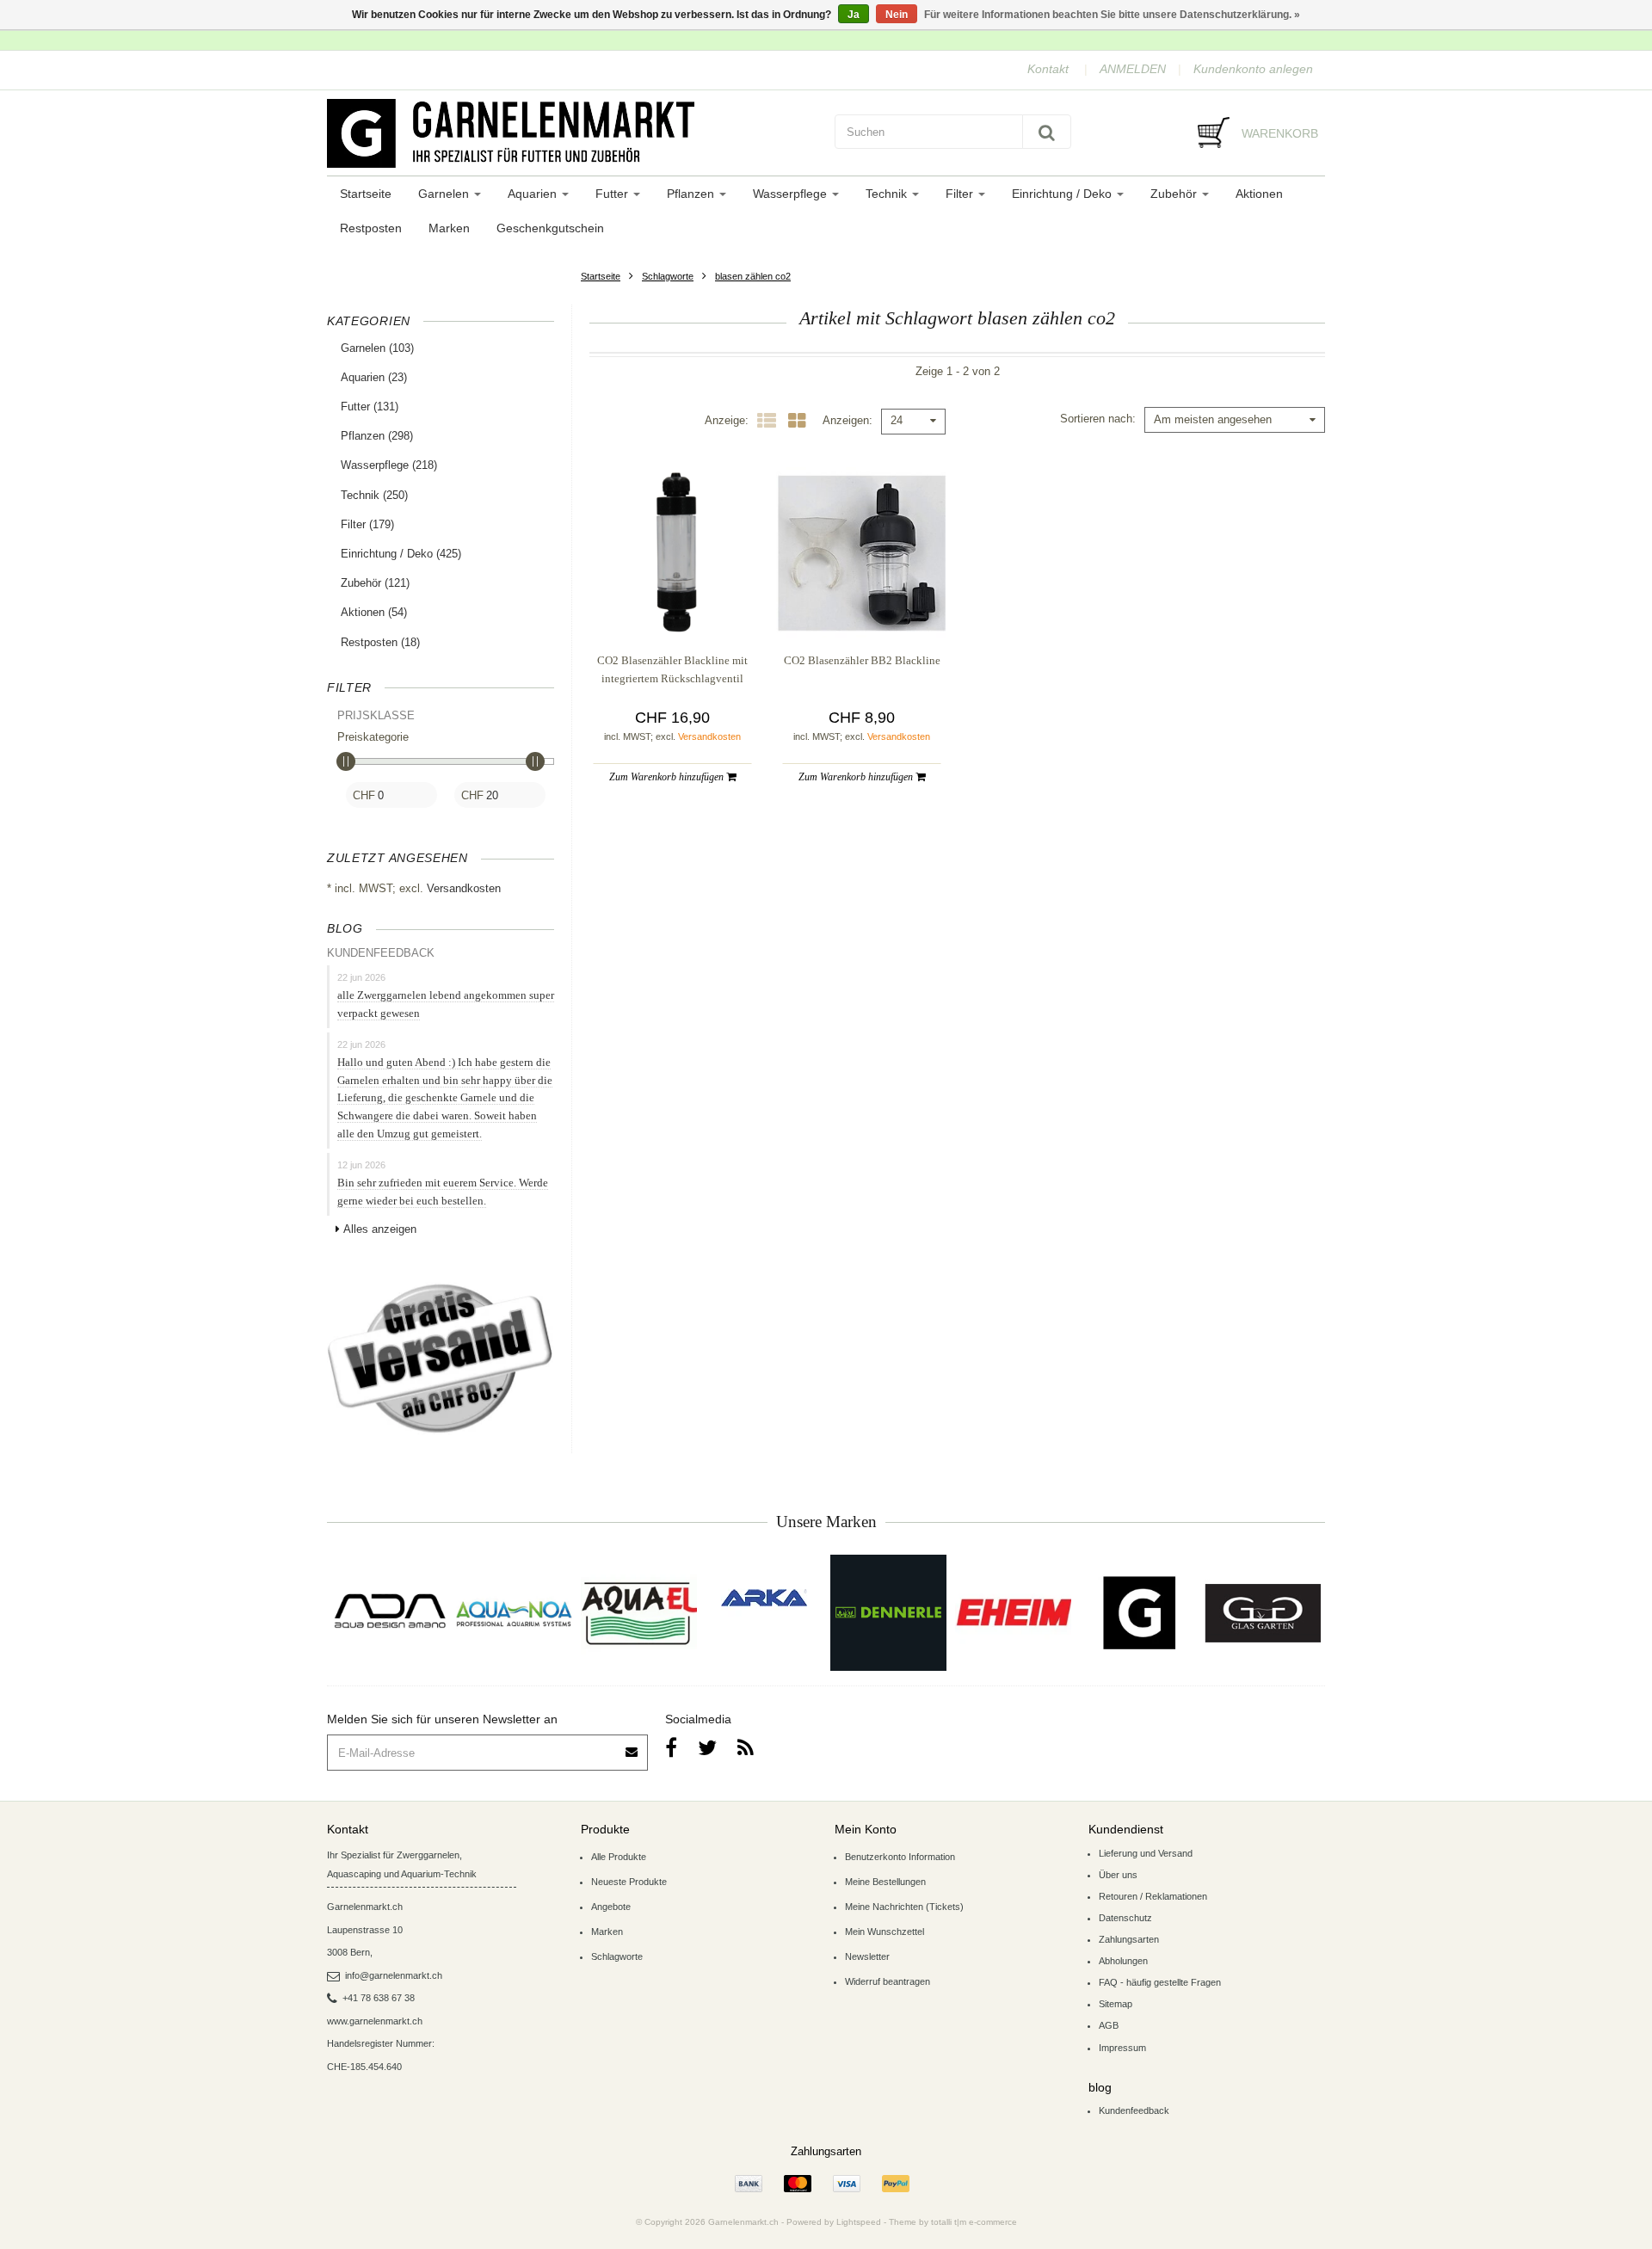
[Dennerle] (888, 1613)
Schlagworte (668, 276)
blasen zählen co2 (753, 276)
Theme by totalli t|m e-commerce (953, 2222)
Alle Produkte (619, 1857)
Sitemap (1116, 2004)
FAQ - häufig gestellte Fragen (1160, 1982)
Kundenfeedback (1134, 2110)
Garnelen (445, 194)
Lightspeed (859, 2222)
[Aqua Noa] (514, 1613)
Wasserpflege (792, 194)
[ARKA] (764, 1598)
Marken (449, 228)
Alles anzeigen (380, 1229)
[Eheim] (1013, 1613)
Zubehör (1175, 194)
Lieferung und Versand (1146, 1853)
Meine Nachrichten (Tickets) (904, 1907)
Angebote (611, 1907)
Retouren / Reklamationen (1153, 1896)
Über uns (1118, 1875)
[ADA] (389, 1613)
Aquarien (534, 194)
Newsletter (867, 1956)
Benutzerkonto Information (900, 1857)
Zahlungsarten (1129, 1939)
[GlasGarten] (1263, 1613)
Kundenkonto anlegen (1253, 69)
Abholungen (1123, 1961)
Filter (961, 194)
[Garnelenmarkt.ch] (572, 133)
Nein (897, 15)
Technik (888, 194)
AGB (1109, 2025)
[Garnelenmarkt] (1138, 1613)
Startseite (366, 194)
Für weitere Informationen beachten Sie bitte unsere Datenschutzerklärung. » (1112, 15)
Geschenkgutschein (550, 228)
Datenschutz (1125, 1918)
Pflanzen (692, 194)
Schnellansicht (672, 604)
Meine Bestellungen (885, 1882)
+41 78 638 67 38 (379, 1998)
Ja (854, 15)
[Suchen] (1047, 132)
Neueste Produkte (629, 1882)
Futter (613, 194)
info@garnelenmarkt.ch (394, 1975)
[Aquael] (639, 1613)
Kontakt (1048, 69)
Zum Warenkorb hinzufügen (668, 777)
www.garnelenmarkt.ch (375, 2021)
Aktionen (1259, 194)
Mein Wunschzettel (885, 1932)
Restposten (371, 228)
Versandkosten (464, 888)
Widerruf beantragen (888, 1981)
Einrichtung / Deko (1063, 194)
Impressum (1122, 2048)
